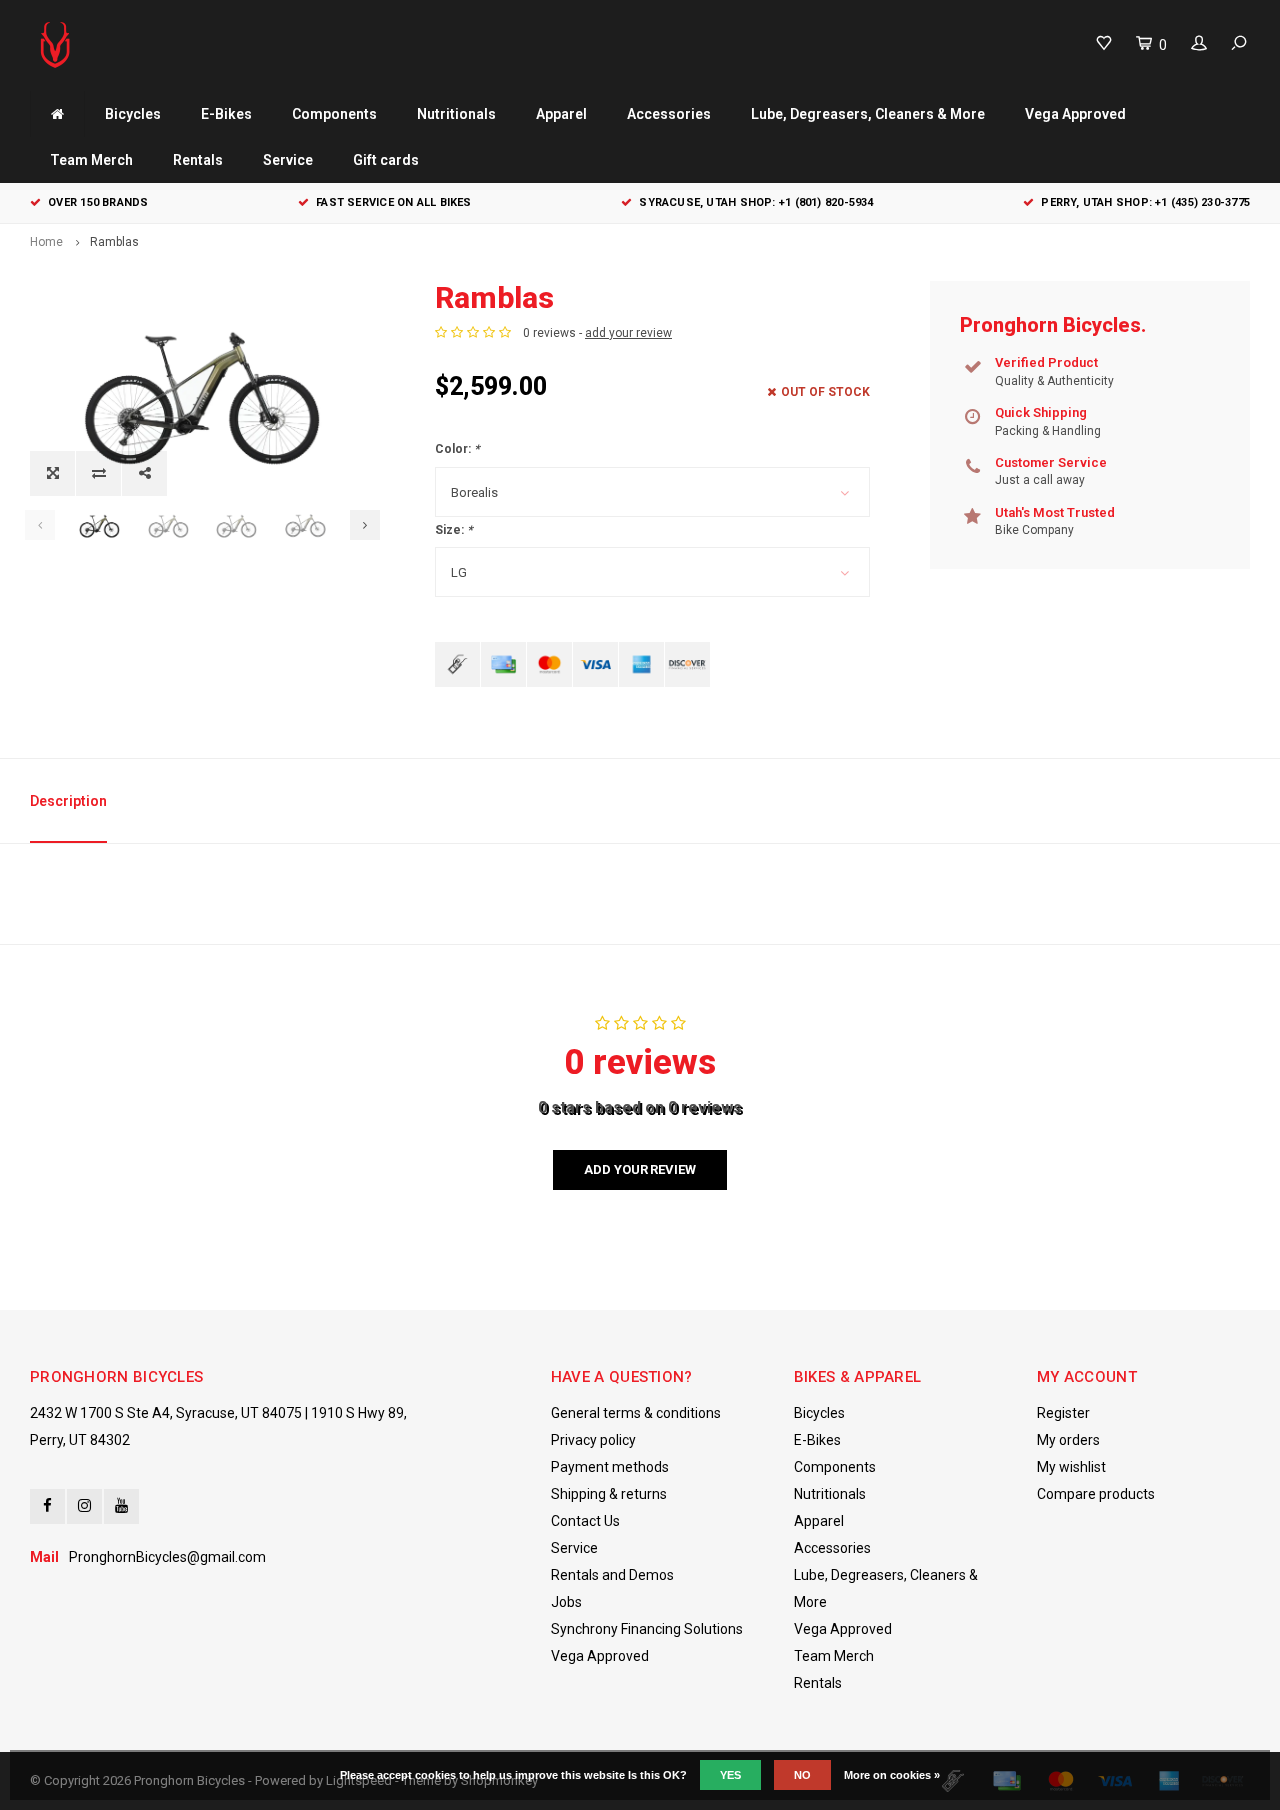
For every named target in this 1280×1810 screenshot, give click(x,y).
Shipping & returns (609, 1494)
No (802, 1775)
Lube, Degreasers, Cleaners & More (868, 114)
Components (334, 114)
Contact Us (585, 1521)
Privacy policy (593, 1440)
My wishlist (1071, 1467)
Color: (457, 449)
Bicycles (133, 114)
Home (46, 242)
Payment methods (610, 1467)
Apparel (561, 114)
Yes (730, 1775)
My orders (1068, 1440)
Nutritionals (456, 114)
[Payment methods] (457, 664)
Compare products (1096, 1494)
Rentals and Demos (612, 1575)
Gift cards (386, 160)
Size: (453, 530)
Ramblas (114, 242)
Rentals (198, 160)
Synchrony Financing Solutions (647, 1629)
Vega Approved (1075, 114)
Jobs (566, 1602)
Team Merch (91, 160)
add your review (628, 333)
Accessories (669, 114)
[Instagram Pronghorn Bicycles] (84, 1506)
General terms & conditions (636, 1413)
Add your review (639, 1169)
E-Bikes (226, 114)
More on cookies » (892, 1775)
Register (1063, 1413)
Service (288, 160)
